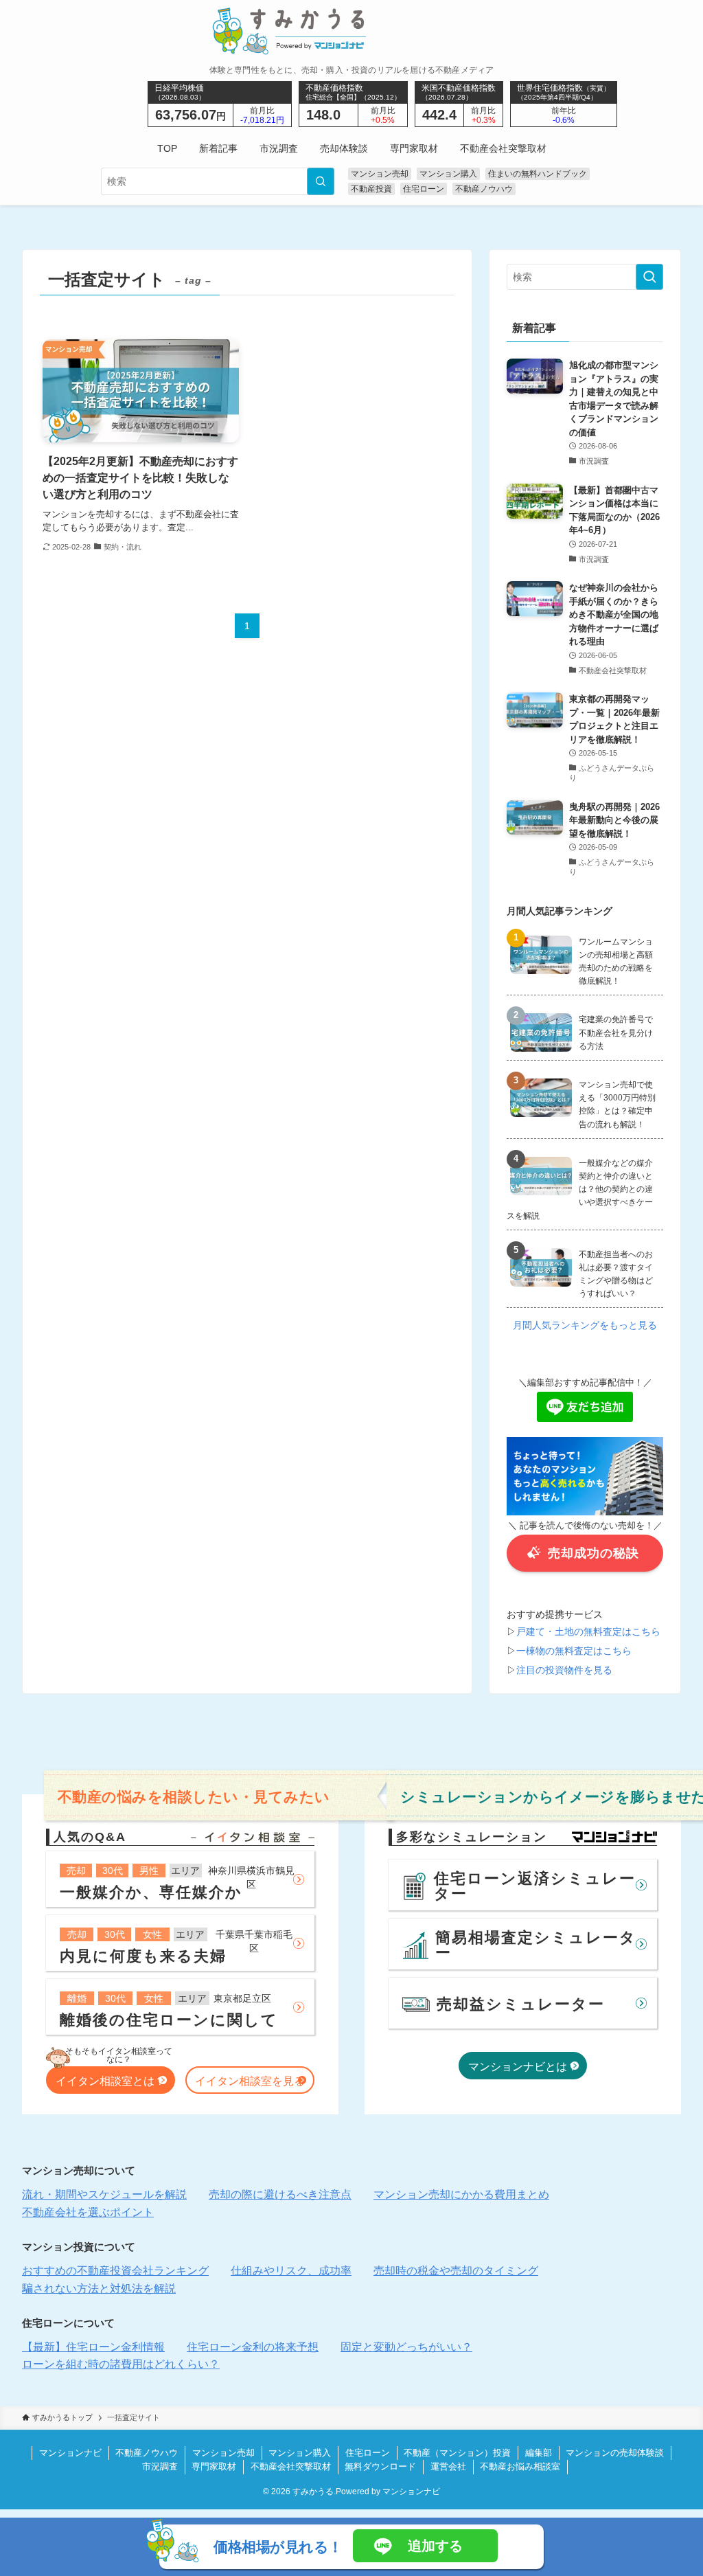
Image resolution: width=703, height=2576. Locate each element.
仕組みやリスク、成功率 (291, 2271)
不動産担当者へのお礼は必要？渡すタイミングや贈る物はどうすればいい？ (616, 1274)
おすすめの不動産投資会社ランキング (115, 2271)
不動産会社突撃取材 (291, 2466)
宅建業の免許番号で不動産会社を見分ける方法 (616, 1032)
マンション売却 (380, 174)
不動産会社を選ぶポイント (88, 2212)
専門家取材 (214, 2466)
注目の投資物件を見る (564, 1670)
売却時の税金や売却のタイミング (456, 2271)
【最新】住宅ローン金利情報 (93, 2347)
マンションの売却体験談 (615, 2453)
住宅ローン (424, 189)
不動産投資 (371, 189)
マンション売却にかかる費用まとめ (461, 2194)
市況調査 (160, 2466)
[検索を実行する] (321, 181)
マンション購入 (448, 174)
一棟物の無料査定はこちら (574, 1651)
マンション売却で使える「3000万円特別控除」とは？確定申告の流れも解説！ (617, 1105)
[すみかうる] (352, 31)
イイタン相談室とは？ (111, 2081)
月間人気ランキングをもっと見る (585, 1325)
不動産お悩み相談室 (520, 2466)
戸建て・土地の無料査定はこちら (588, 1631)
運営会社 (448, 2466)
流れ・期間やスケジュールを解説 (104, 2194)
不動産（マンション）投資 (457, 2453)
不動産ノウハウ (484, 189)
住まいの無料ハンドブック (538, 174)
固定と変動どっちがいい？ (406, 2347)
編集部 (539, 2453)
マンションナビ (70, 2453)
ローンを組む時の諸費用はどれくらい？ (121, 2364)
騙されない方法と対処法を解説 (99, 2289)
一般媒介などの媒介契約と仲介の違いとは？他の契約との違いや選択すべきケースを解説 (580, 1189)
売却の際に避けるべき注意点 (280, 2194)
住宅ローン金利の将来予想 (253, 2347)
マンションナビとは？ (523, 2067)
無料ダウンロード (380, 2466)
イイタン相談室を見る (250, 2081)
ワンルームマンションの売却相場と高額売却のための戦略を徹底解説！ (616, 962)
